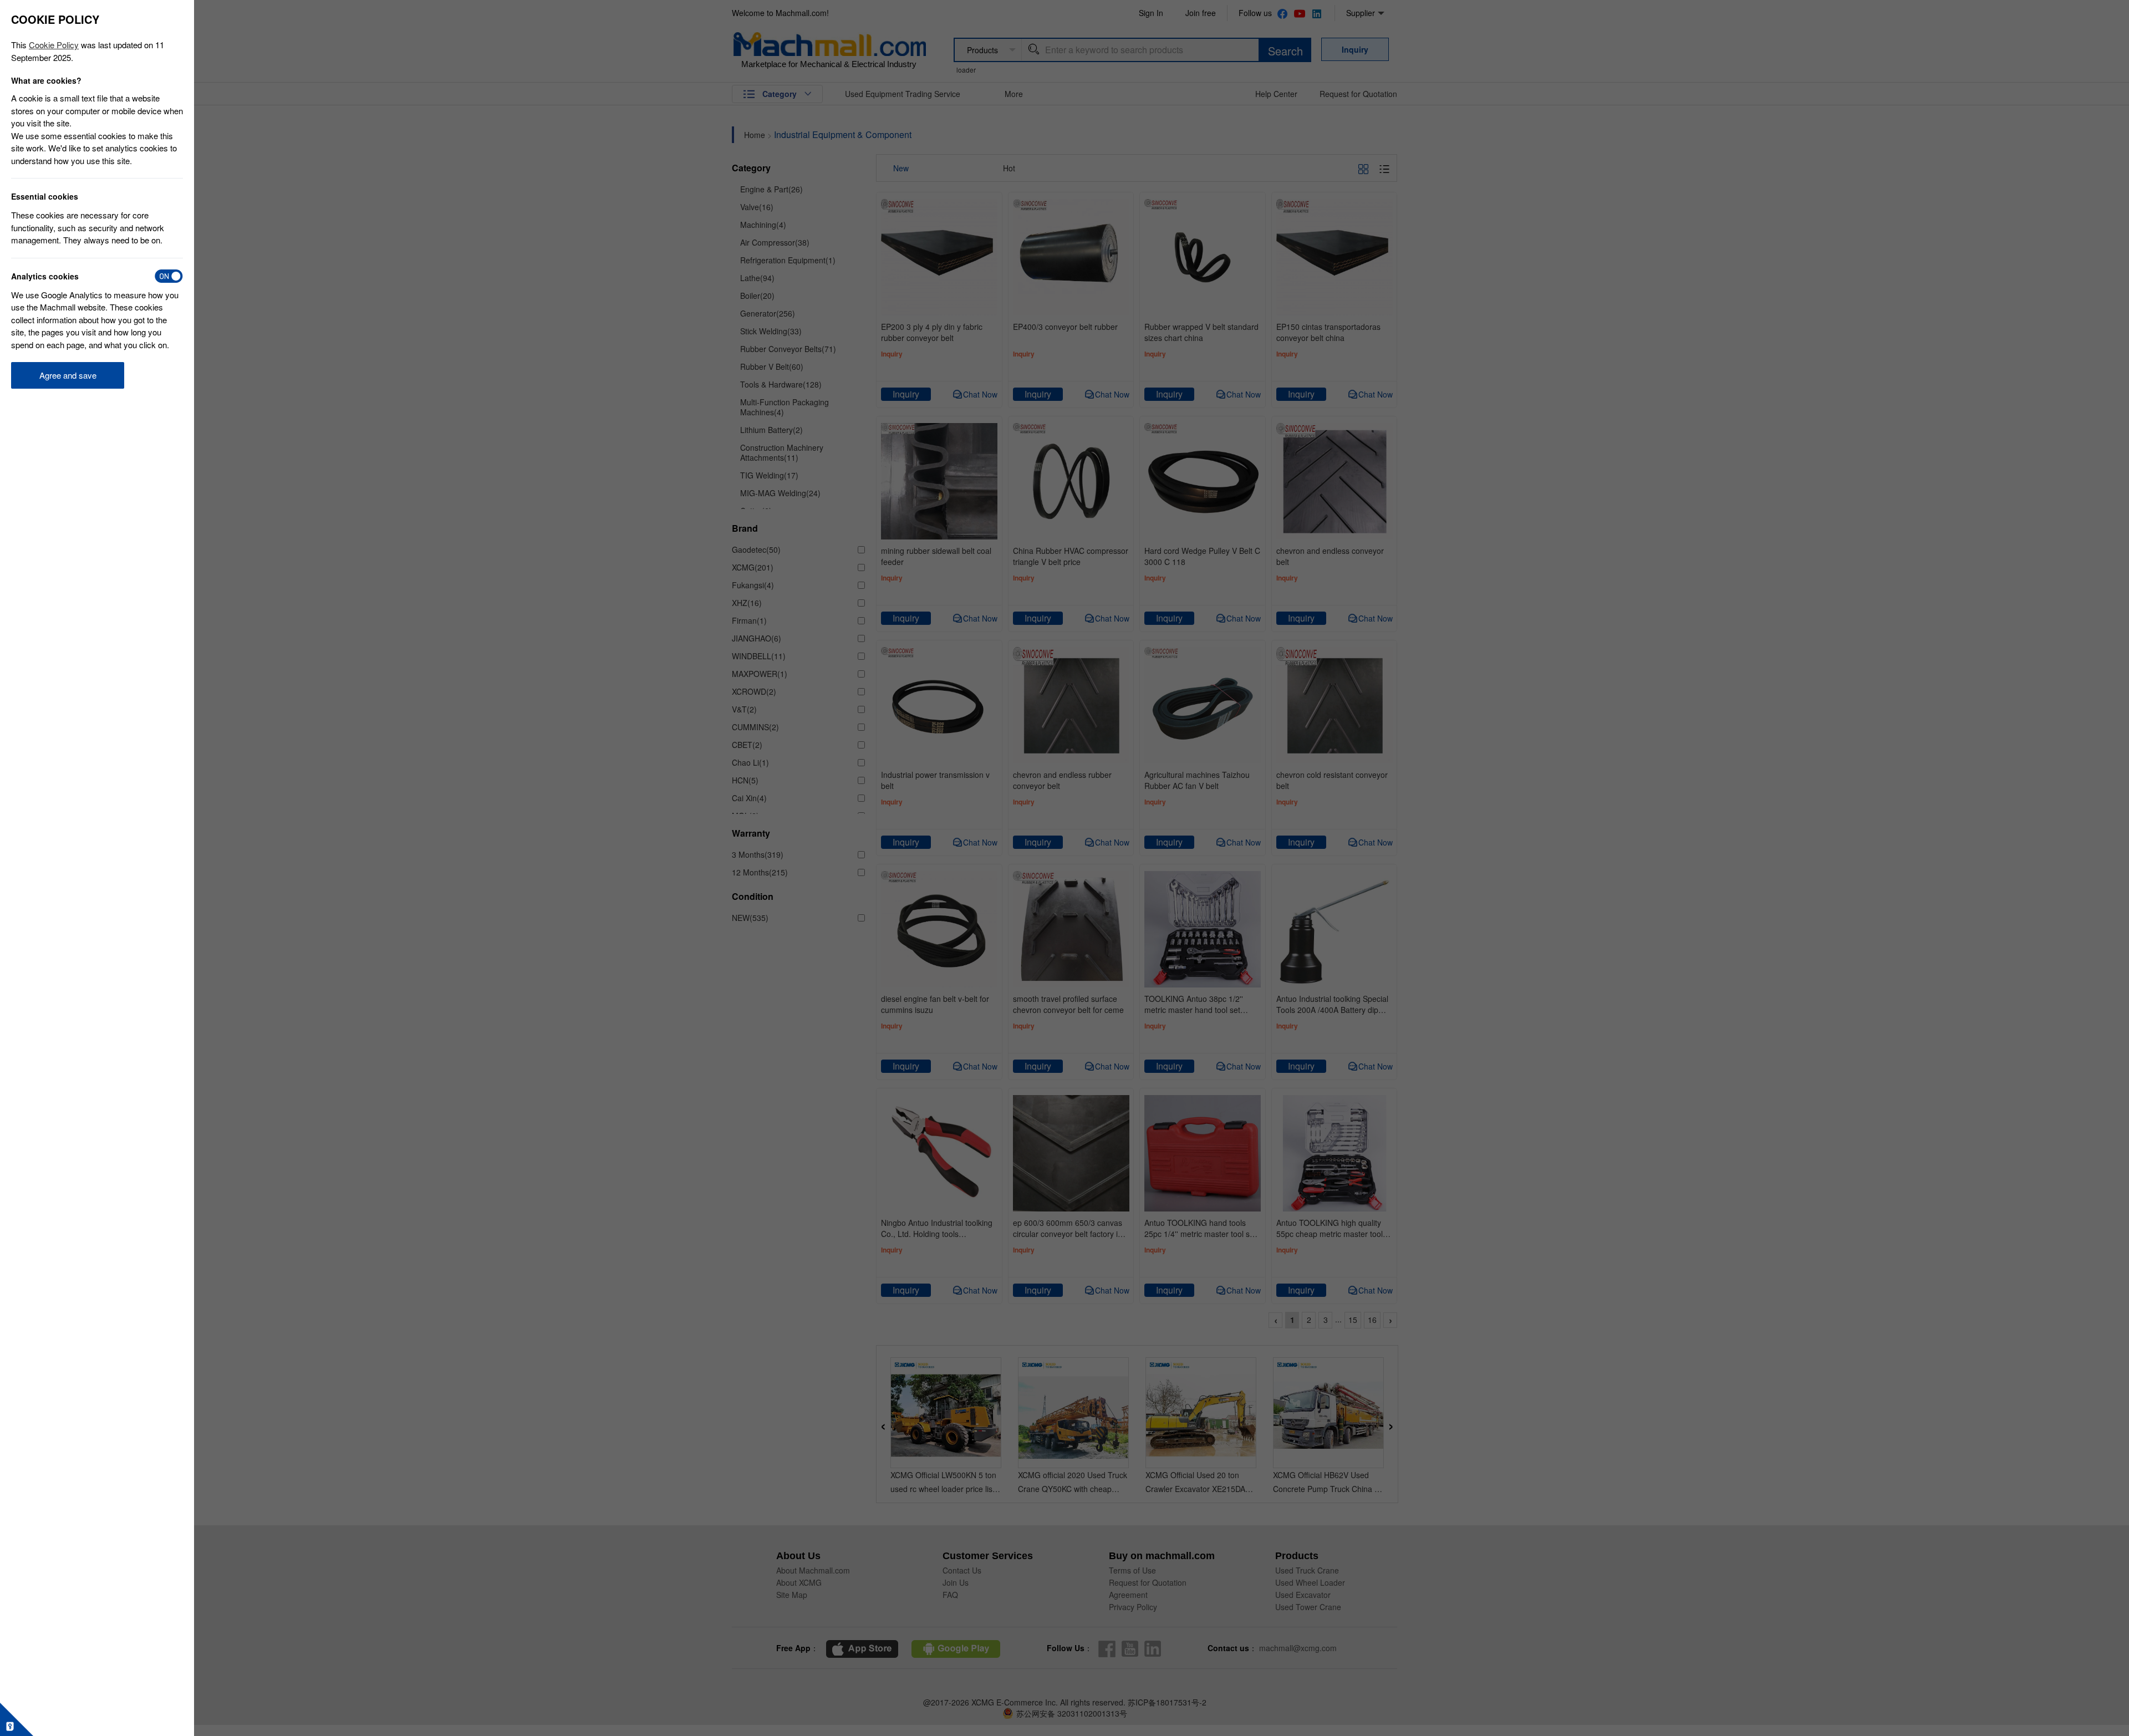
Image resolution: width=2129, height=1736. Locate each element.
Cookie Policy (54, 45)
